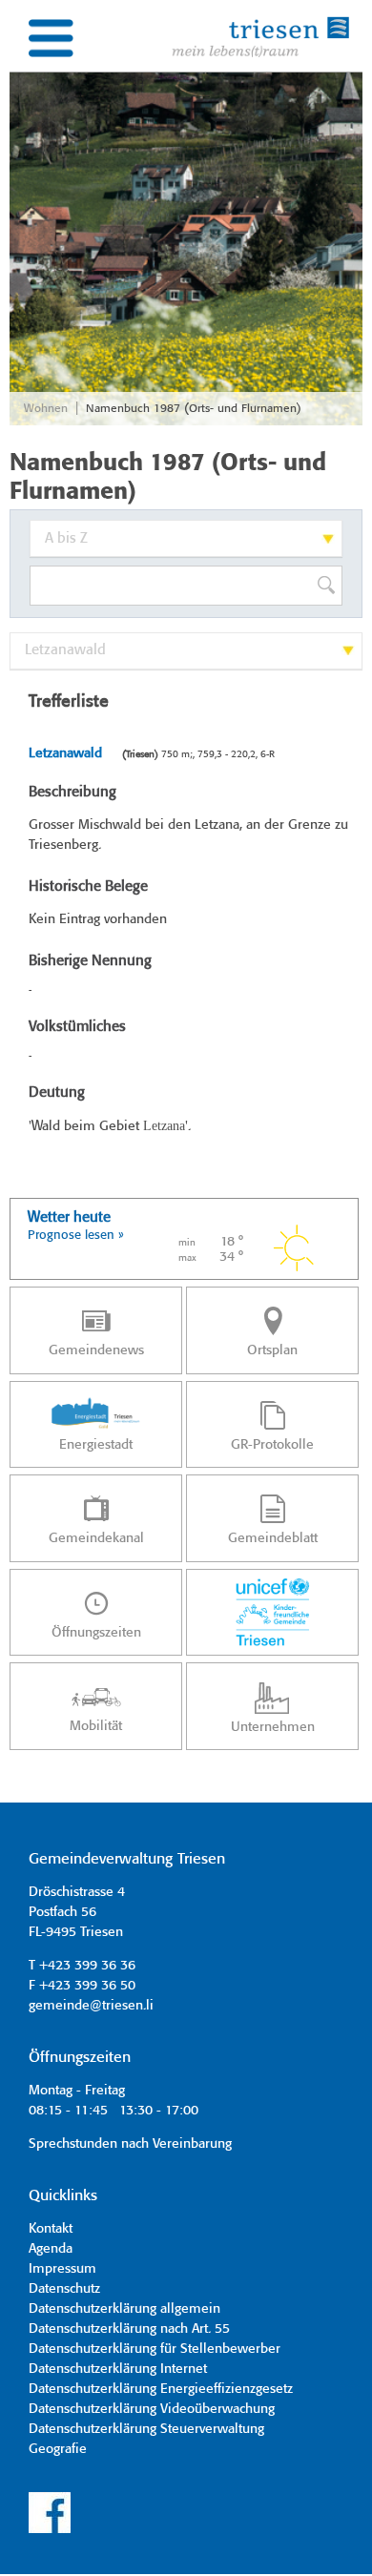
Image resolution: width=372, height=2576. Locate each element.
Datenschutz (64, 2289)
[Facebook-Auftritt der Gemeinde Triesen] (50, 2530)
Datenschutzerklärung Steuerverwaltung (146, 2429)
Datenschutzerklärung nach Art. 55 (129, 2329)
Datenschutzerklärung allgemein (124, 2309)
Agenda (51, 2249)
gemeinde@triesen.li (91, 2006)
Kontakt (51, 2229)
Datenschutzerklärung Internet (118, 2369)
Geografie (58, 2449)
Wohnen (46, 409)
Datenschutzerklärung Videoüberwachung (152, 2409)
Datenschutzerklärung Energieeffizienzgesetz (161, 2389)
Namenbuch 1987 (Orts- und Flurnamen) (194, 409)
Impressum (62, 2269)
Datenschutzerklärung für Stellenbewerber (155, 2349)
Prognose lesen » (76, 1236)
